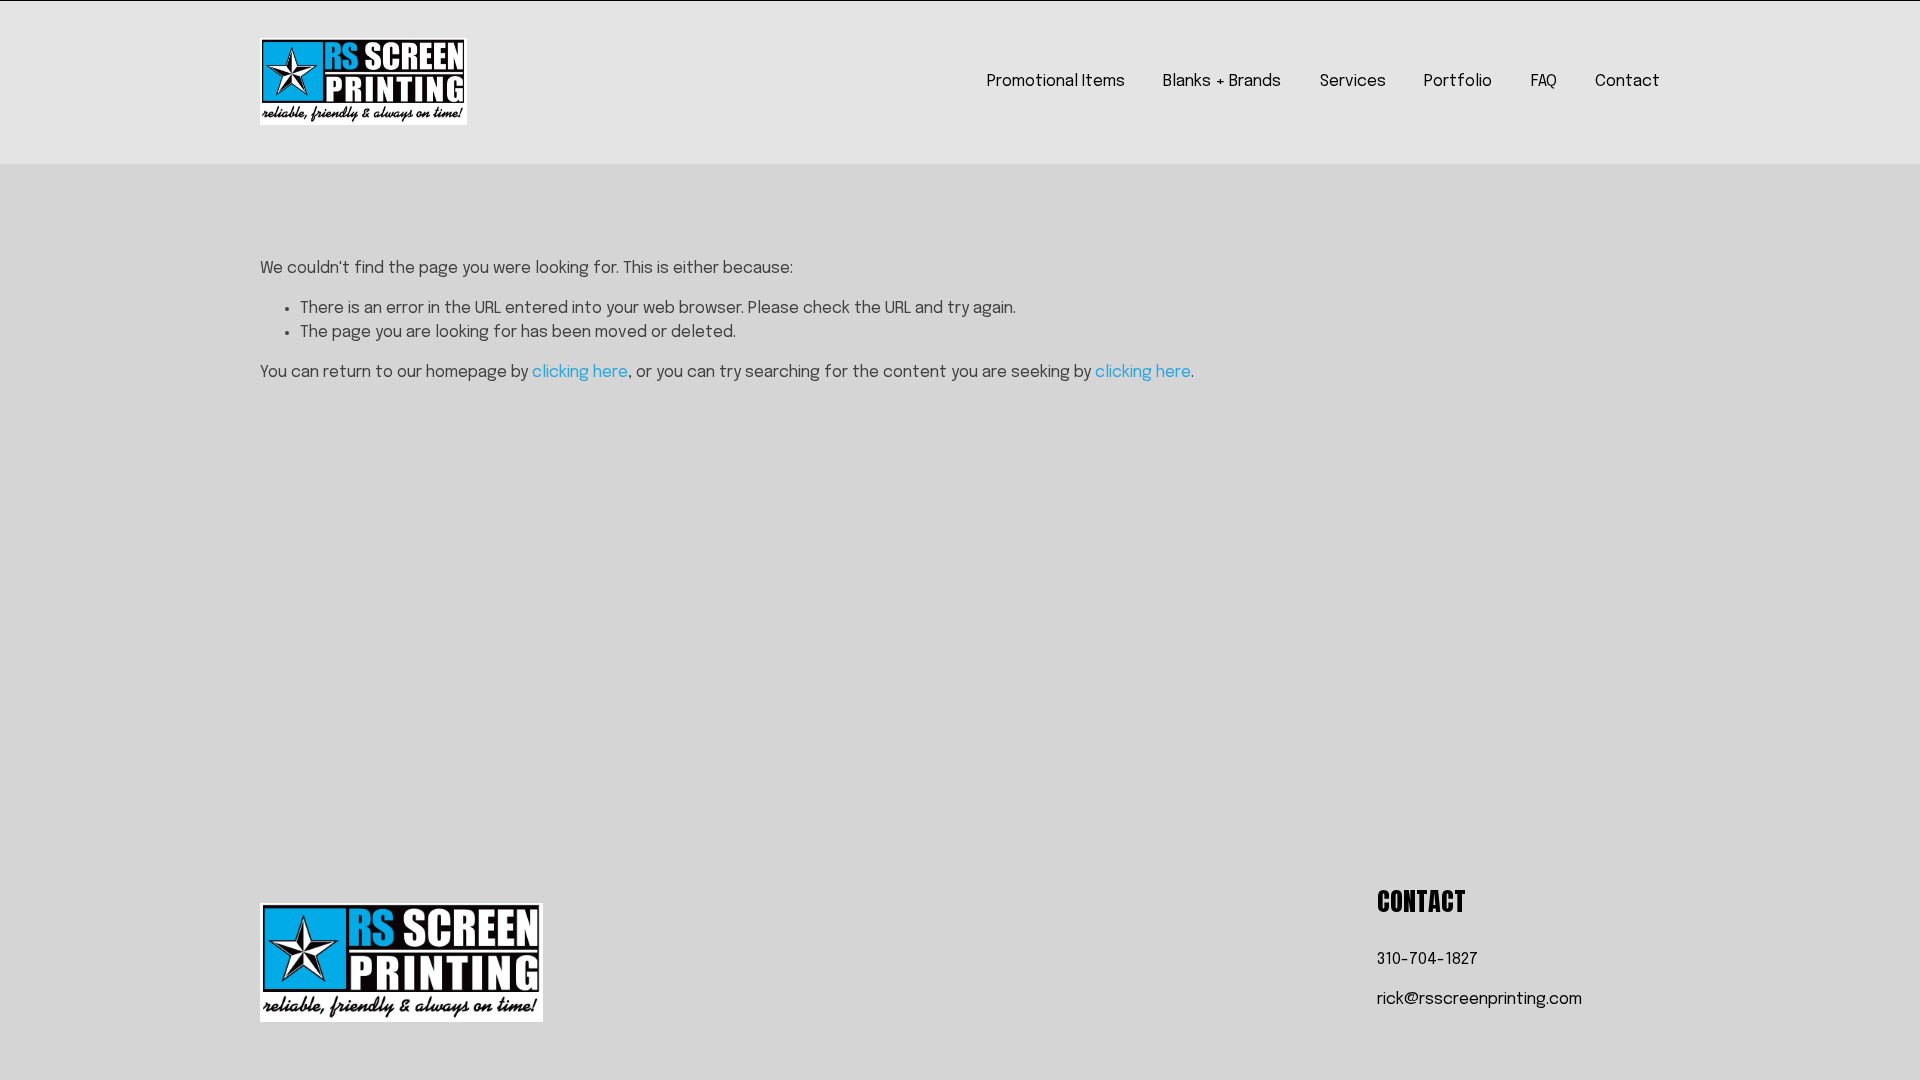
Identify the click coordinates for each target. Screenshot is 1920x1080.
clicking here (580, 372)
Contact (1627, 81)
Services (1353, 81)
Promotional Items (1056, 81)
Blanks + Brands (1222, 81)
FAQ (1544, 81)
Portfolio (1458, 81)
